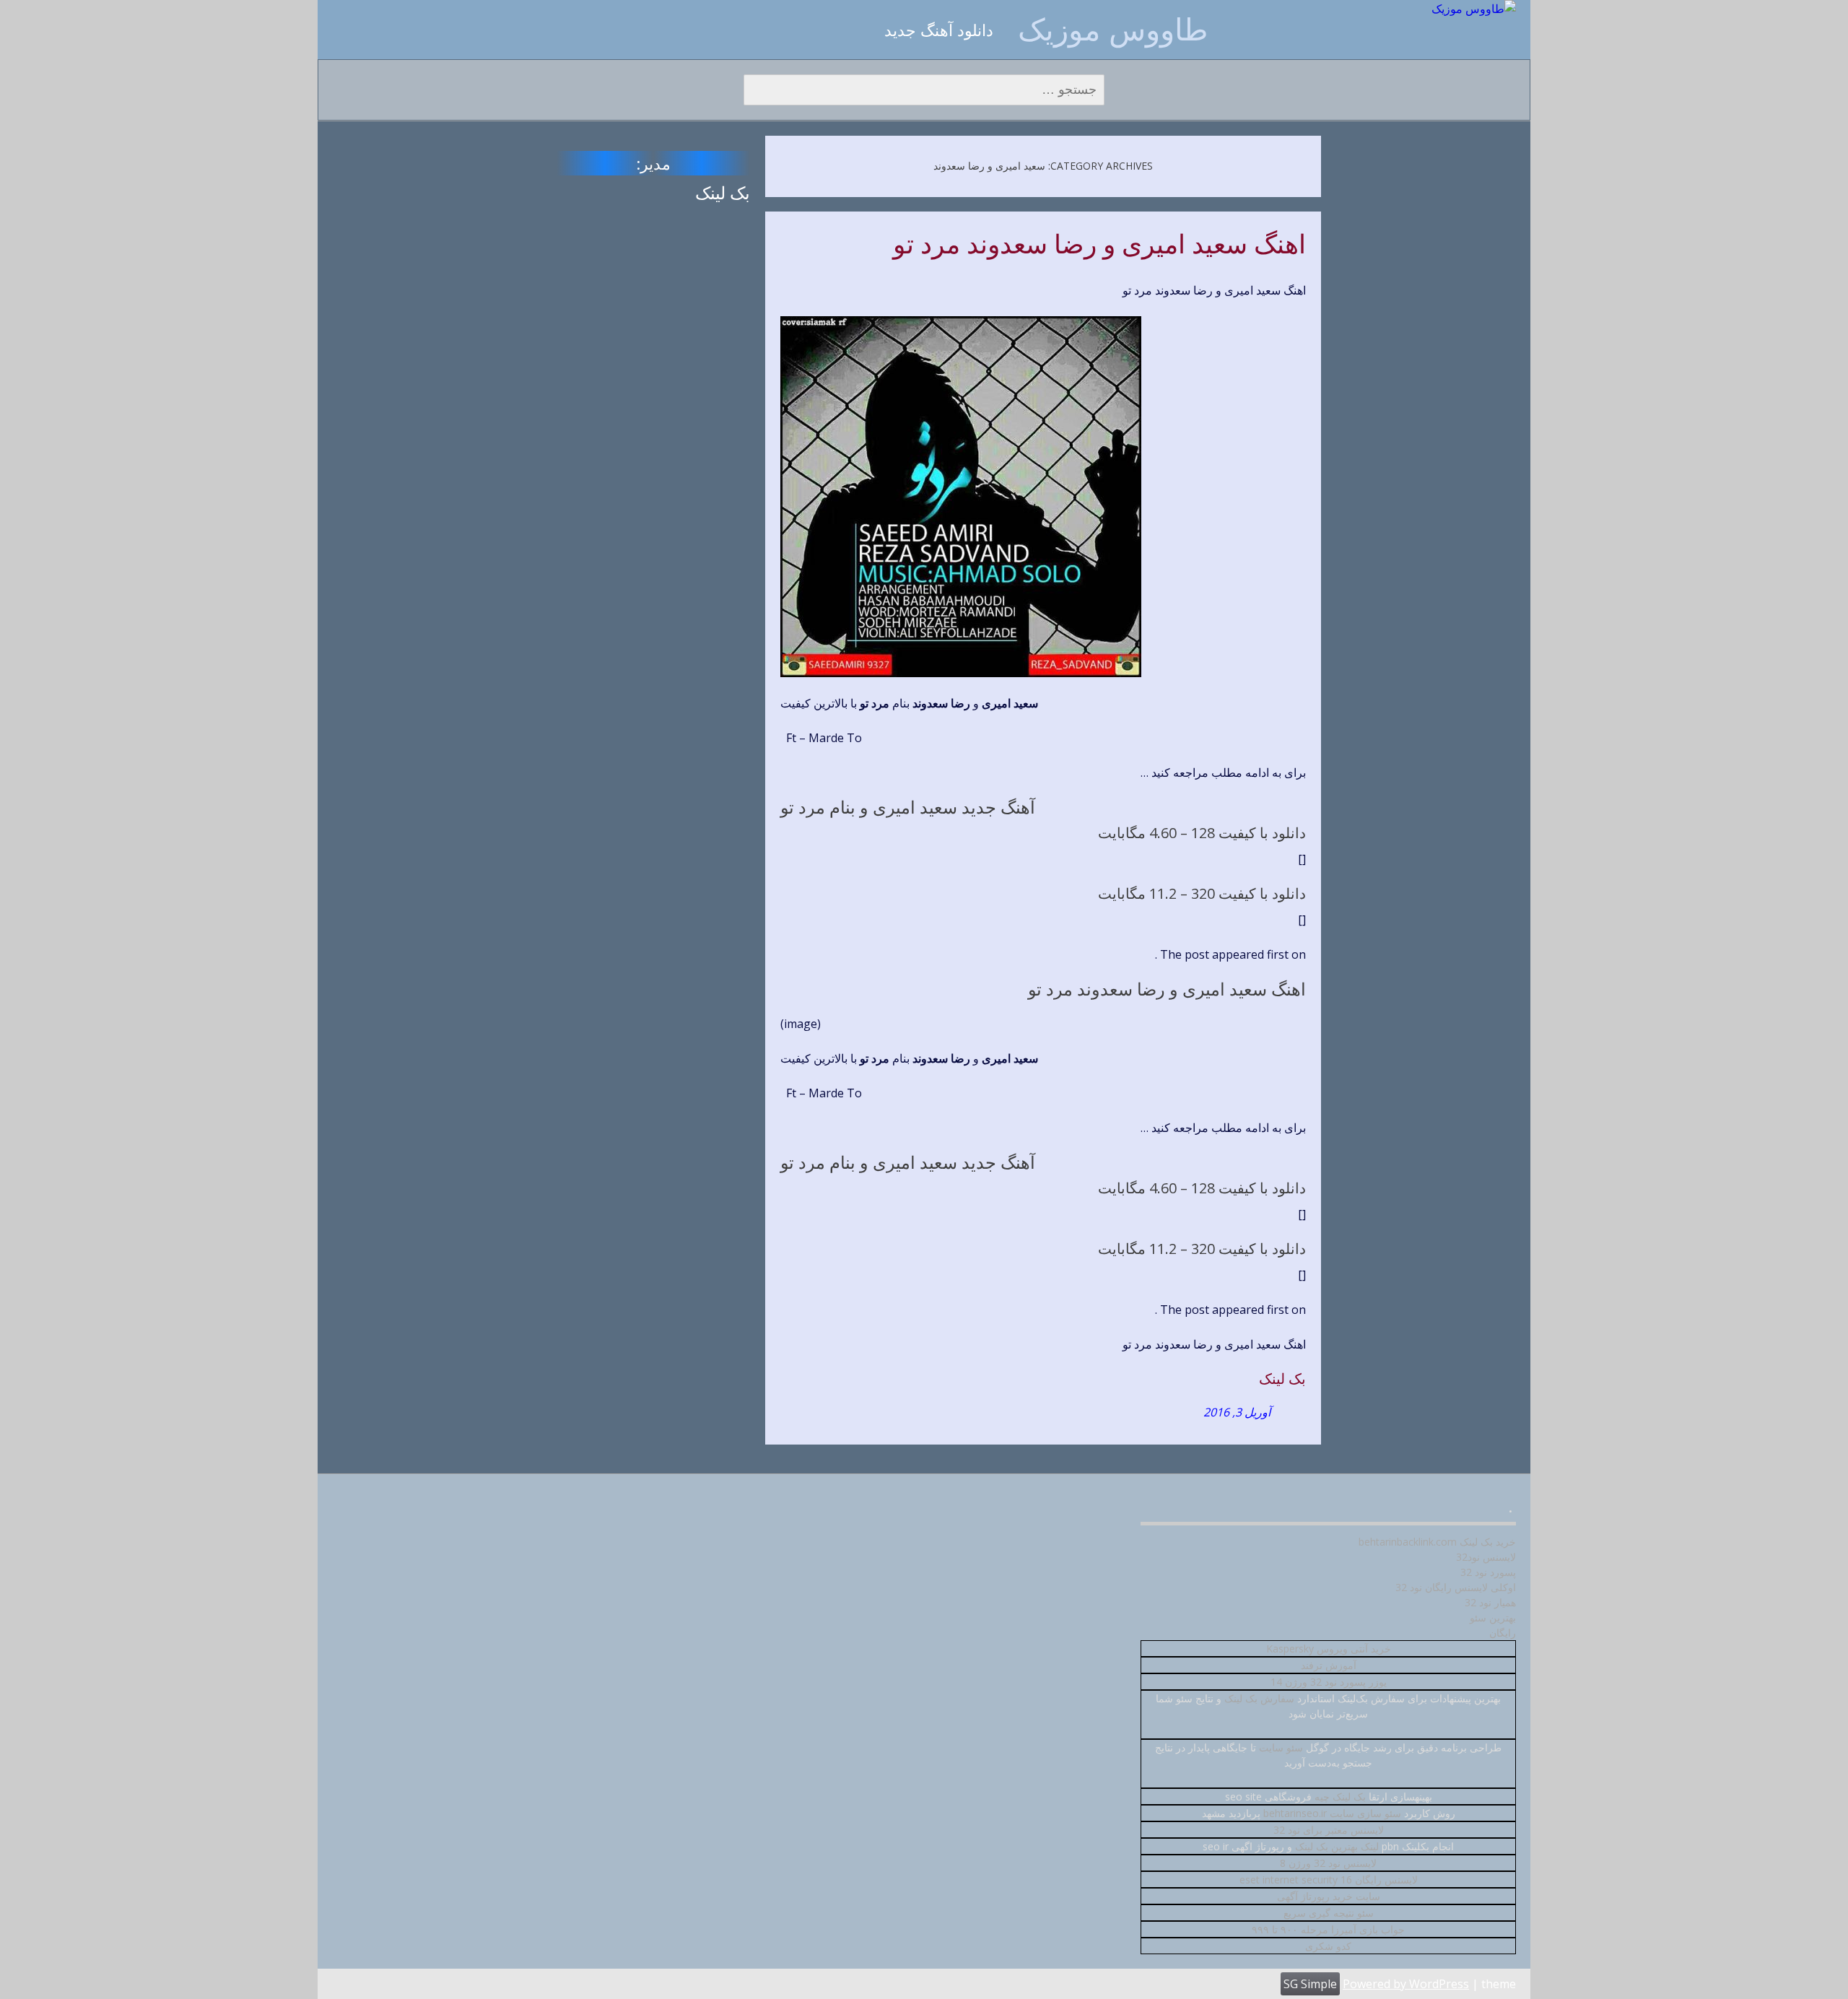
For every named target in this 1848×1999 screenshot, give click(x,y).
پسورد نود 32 (1488, 1572)
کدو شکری (1328, 1946)
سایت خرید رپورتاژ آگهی (1329, 1896)
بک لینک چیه (1340, 1797)
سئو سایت (1281, 1747)
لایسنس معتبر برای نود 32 (1329, 1830)
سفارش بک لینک (1259, 1698)
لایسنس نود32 (1486, 1557)
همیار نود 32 (1490, 1602)
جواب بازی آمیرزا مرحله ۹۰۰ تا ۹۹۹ (1328, 1929)
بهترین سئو (1493, 1617)
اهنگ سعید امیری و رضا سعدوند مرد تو (1099, 245)
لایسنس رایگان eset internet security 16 (1329, 1880)
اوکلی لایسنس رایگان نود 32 (1456, 1587)
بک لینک (1282, 1379)
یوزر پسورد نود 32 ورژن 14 (1329, 1682)
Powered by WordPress (1406, 1984)
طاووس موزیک (1113, 29)
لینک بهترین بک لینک (1337, 1846)
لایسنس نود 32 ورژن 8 (1328, 1863)
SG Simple (1310, 1984)
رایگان (1503, 1633)
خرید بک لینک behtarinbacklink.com (1437, 1542)
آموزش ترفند (1329, 1665)
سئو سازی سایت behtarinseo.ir (1332, 1813)
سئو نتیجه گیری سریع (1329, 1913)
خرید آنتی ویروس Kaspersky (1329, 1649)
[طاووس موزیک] (1474, 9)
